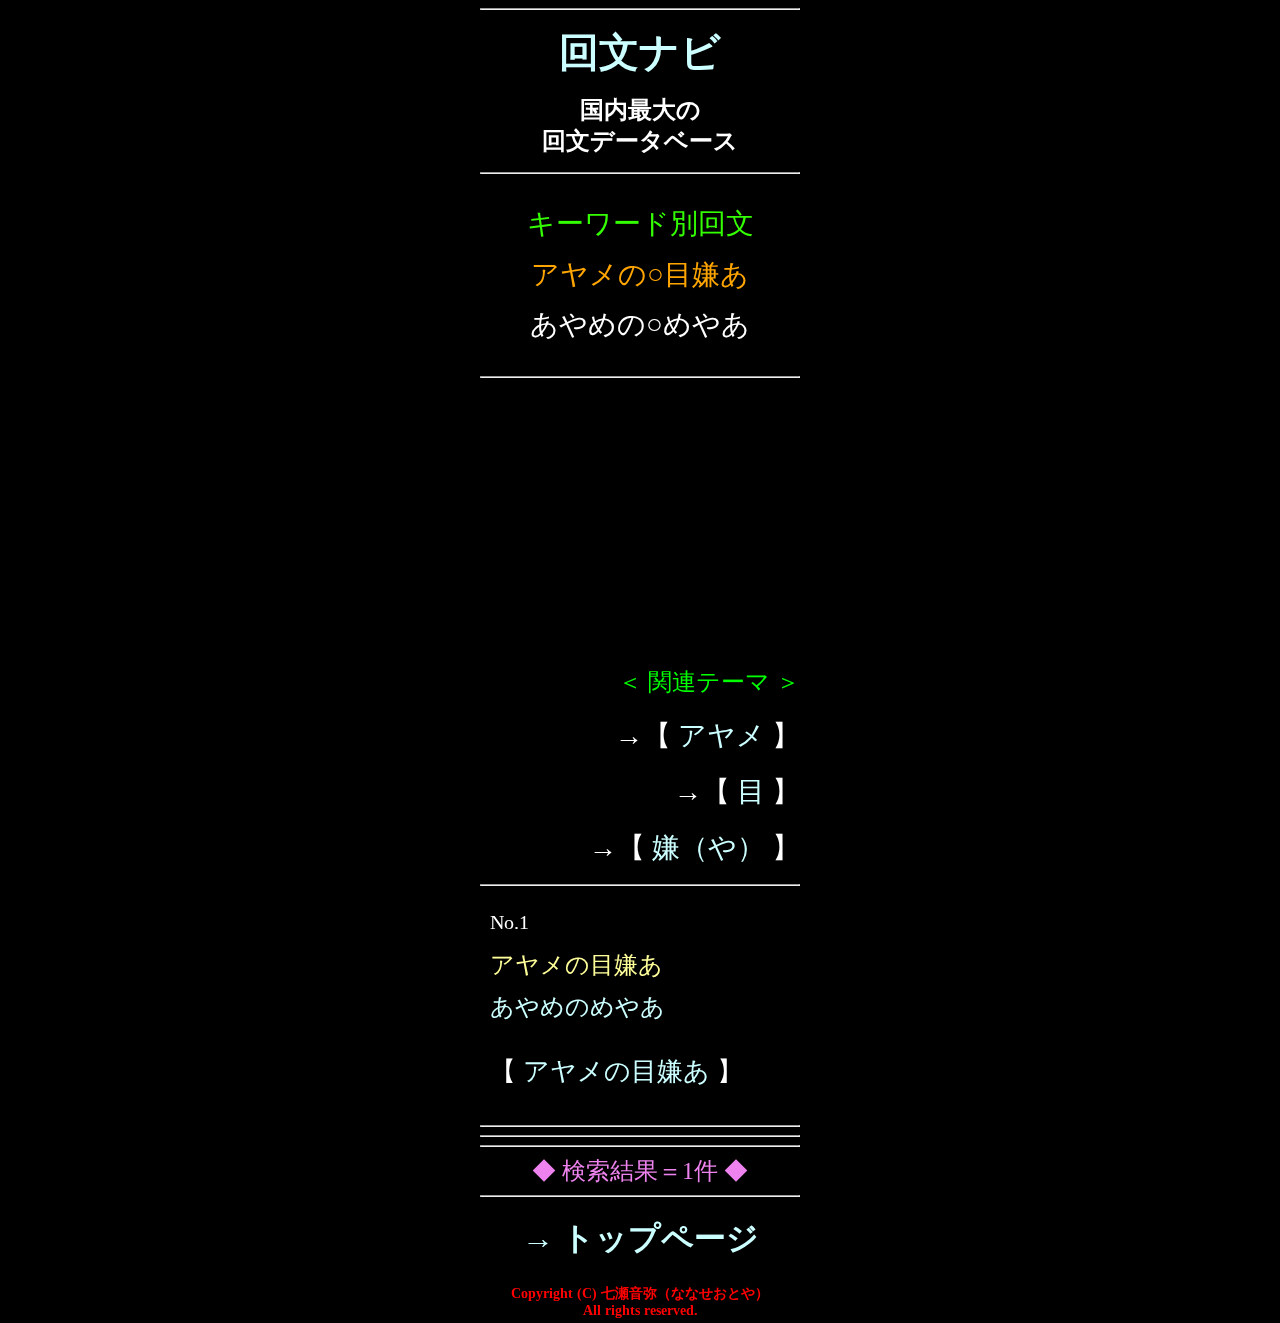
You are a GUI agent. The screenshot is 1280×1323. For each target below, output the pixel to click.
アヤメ (721, 735)
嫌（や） (708, 847)
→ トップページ (640, 1238)
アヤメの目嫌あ (616, 1071)
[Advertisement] (640, 531)
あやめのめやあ (577, 1007)
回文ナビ (640, 52)
